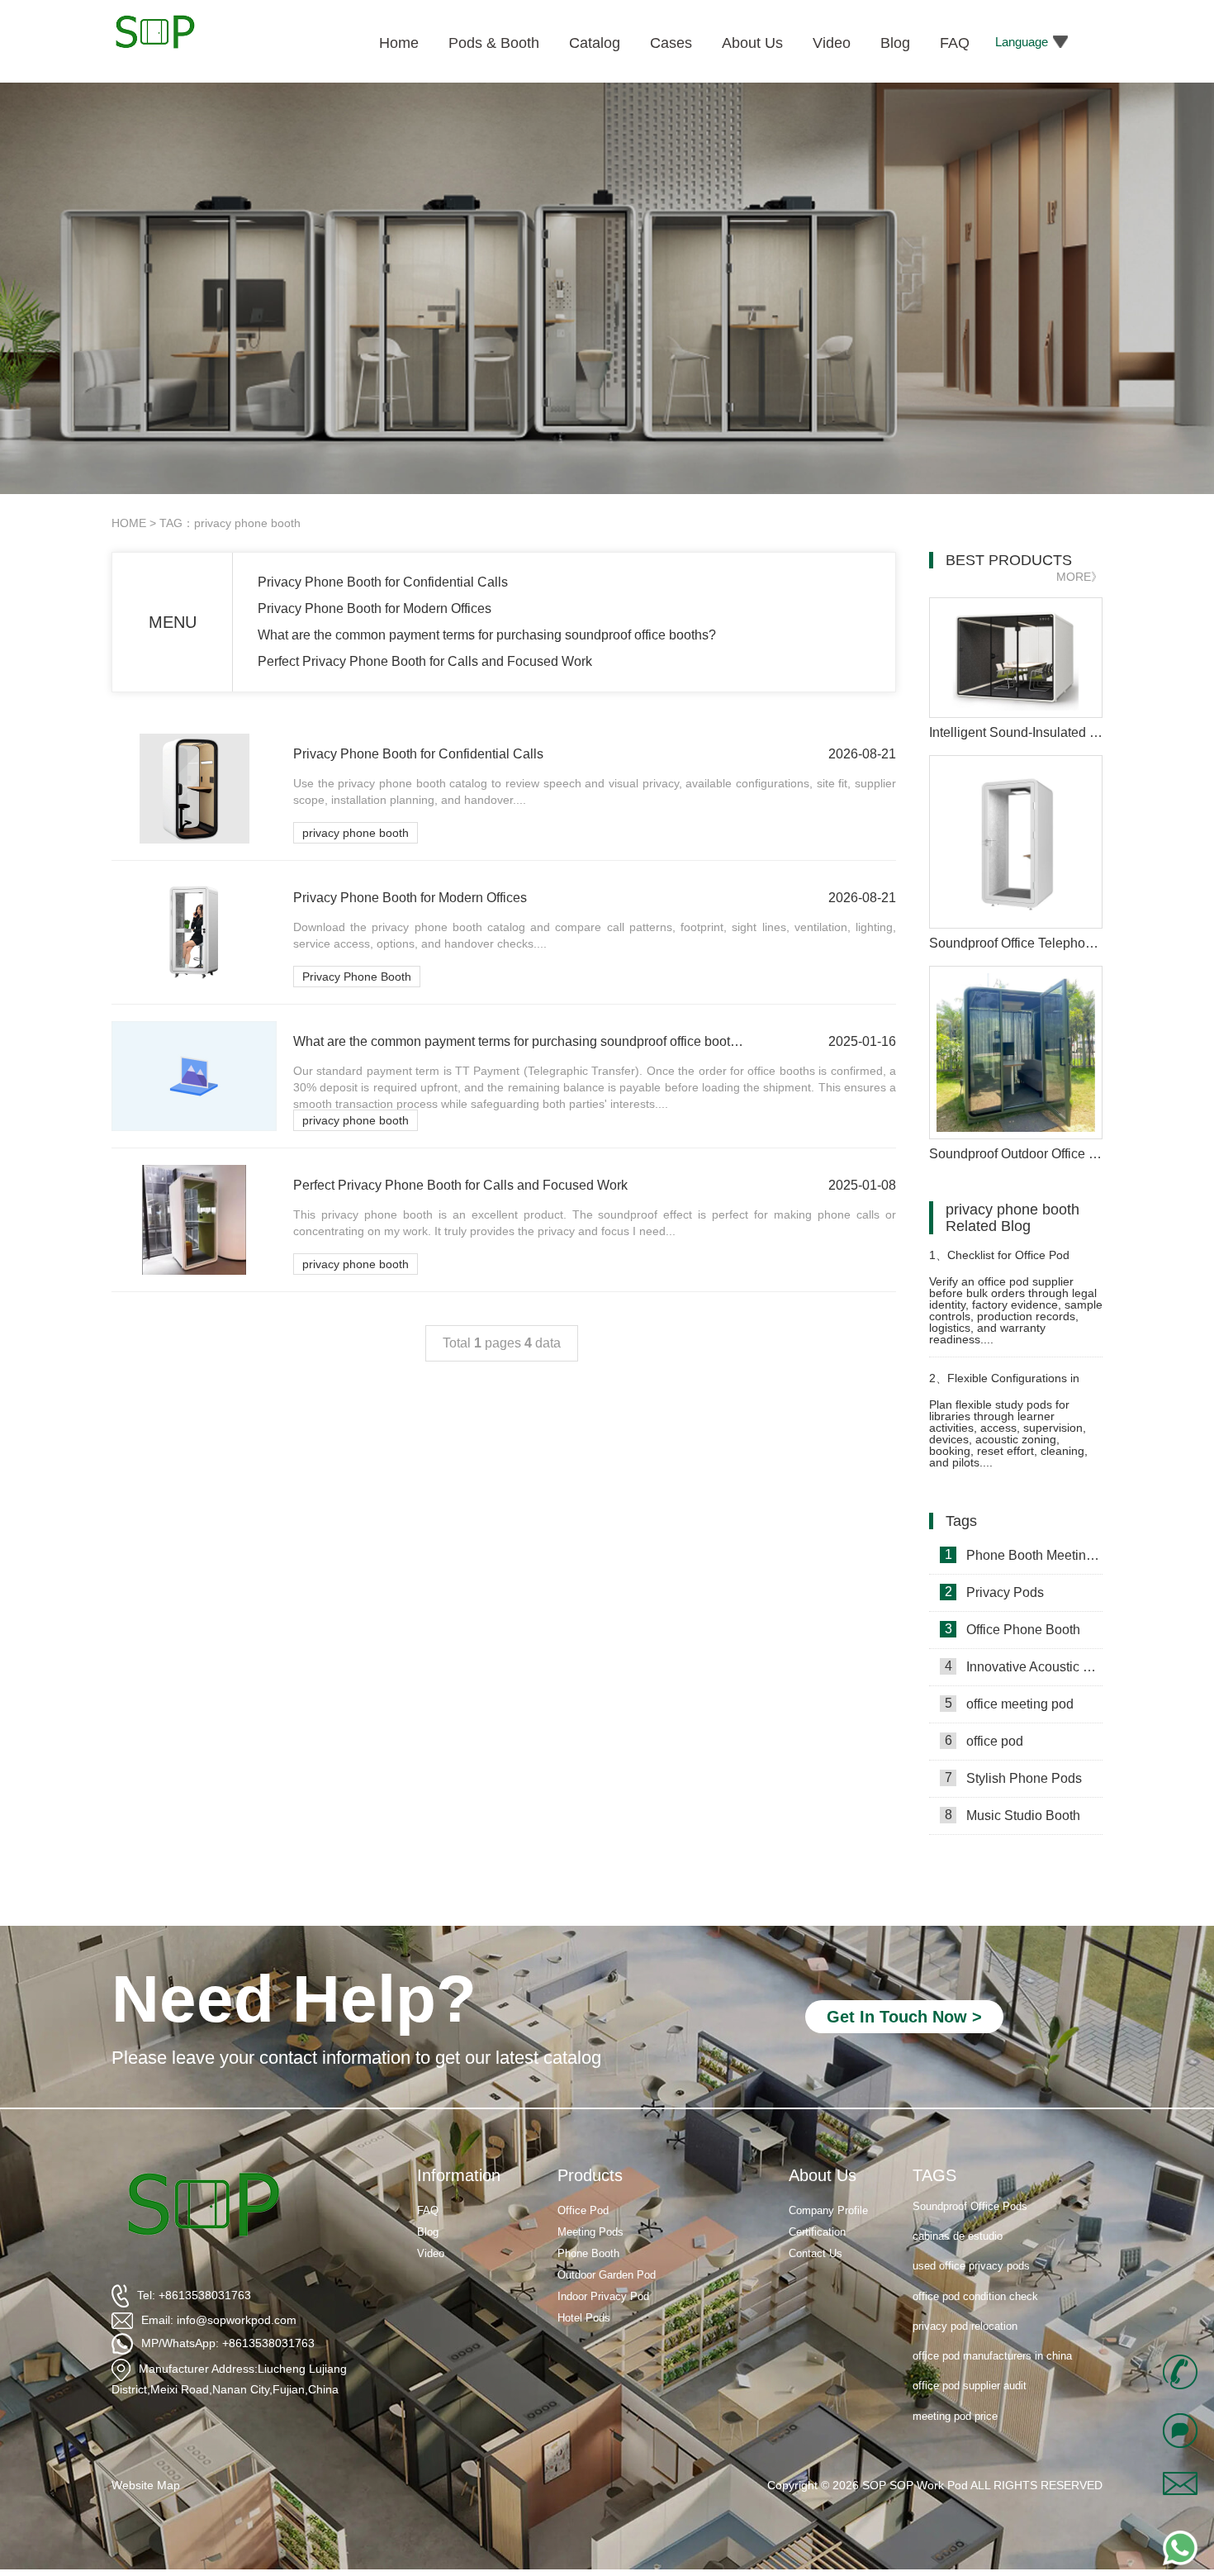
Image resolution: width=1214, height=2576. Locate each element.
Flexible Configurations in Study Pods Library (1004, 1385)
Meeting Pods (590, 2232)
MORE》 (1079, 577)
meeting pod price (955, 2386)
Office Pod (583, 2210)
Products (590, 2175)
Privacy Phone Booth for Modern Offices (375, 608)
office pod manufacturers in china (992, 2326)
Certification (817, 2232)
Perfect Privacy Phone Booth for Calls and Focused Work (425, 661)
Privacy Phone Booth (357, 977)
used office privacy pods (971, 2236)
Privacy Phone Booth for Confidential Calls (383, 582)
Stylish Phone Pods (1014, 1778)
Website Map (146, 2485)
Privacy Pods (995, 1592)
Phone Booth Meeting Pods (1024, 1555)
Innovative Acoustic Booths (1024, 1666)
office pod (984, 1741)
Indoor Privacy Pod (603, 2296)
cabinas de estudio (958, 2206)
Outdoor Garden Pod (607, 2275)
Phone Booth (588, 2253)
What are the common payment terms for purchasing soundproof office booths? (487, 635)
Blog (428, 2232)
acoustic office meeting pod (979, 2415)
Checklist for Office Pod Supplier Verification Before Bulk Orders (1012, 1262)
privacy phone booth (356, 833)
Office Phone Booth (1013, 1629)
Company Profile (828, 2210)
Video (431, 2253)
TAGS (934, 2175)
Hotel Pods (584, 2318)
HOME (129, 523)
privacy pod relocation (965, 2296)
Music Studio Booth (1013, 1815)
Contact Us (816, 2253)
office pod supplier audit (970, 2356)
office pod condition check (975, 2266)
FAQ (428, 2210)
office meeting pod (1010, 1704)
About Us (823, 2175)
